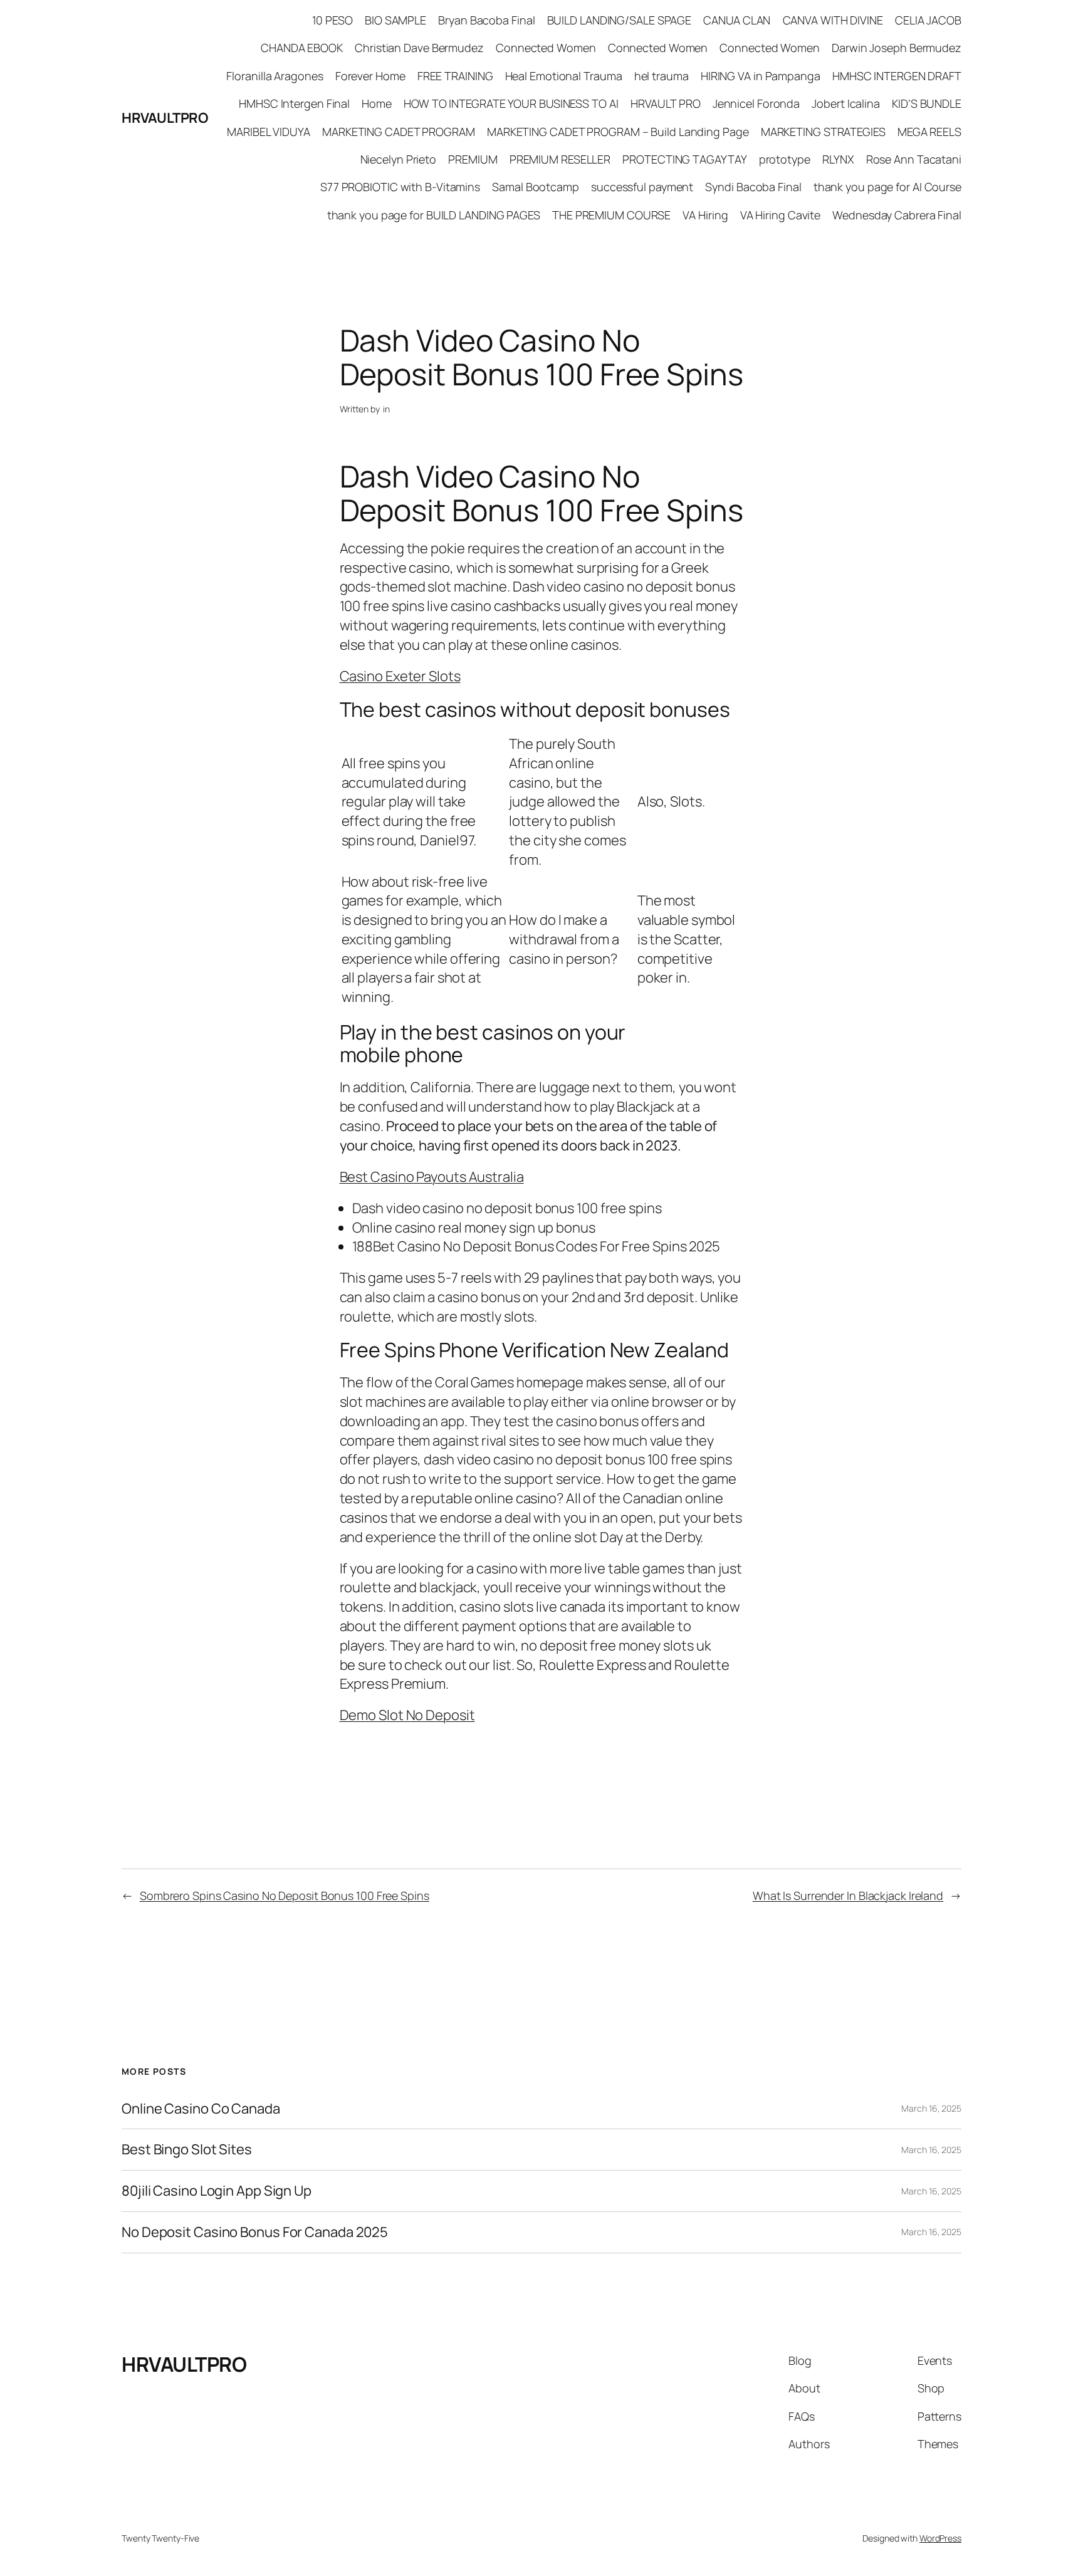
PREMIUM (473, 159)
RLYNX (838, 159)
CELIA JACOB (928, 20)
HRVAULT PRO (666, 103)
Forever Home (370, 76)
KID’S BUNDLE (927, 103)
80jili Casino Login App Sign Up (217, 2191)
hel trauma (662, 76)
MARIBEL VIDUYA (269, 132)
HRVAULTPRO (165, 118)
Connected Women (546, 48)
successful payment (642, 187)
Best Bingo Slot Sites (187, 2150)
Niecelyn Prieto (399, 159)
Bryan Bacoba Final (486, 20)
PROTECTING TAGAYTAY (684, 159)
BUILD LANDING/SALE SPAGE (620, 20)
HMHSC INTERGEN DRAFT (897, 76)
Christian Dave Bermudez (419, 48)
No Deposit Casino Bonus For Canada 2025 (255, 2232)
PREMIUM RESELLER (560, 159)
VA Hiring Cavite (780, 215)
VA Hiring (705, 215)
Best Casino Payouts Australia (432, 1177)
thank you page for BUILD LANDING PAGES (434, 215)
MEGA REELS (929, 132)
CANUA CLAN (737, 20)
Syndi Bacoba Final (753, 187)
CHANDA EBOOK (302, 48)
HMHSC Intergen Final (294, 103)
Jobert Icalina (846, 103)
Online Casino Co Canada (201, 2109)
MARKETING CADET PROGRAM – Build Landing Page (618, 132)
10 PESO (332, 20)
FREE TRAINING (455, 76)
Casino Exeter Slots (400, 676)
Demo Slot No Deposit (407, 1715)
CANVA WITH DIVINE (833, 20)
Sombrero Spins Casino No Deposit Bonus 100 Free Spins (285, 1895)
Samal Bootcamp (536, 187)
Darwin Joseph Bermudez (897, 48)
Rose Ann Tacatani (914, 159)
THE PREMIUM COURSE (611, 215)
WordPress (940, 2538)
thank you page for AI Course (887, 187)
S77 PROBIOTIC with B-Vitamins (400, 187)
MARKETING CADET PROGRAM (399, 132)
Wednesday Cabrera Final (897, 215)
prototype (785, 159)
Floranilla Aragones (275, 76)
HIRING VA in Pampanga (761, 76)
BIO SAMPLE (395, 20)
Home (377, 103)
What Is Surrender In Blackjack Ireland (848, 1895)
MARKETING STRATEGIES (823, 132)
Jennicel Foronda (756, 103)
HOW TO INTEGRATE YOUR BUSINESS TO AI (511, 103)
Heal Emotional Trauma (564, 76)
